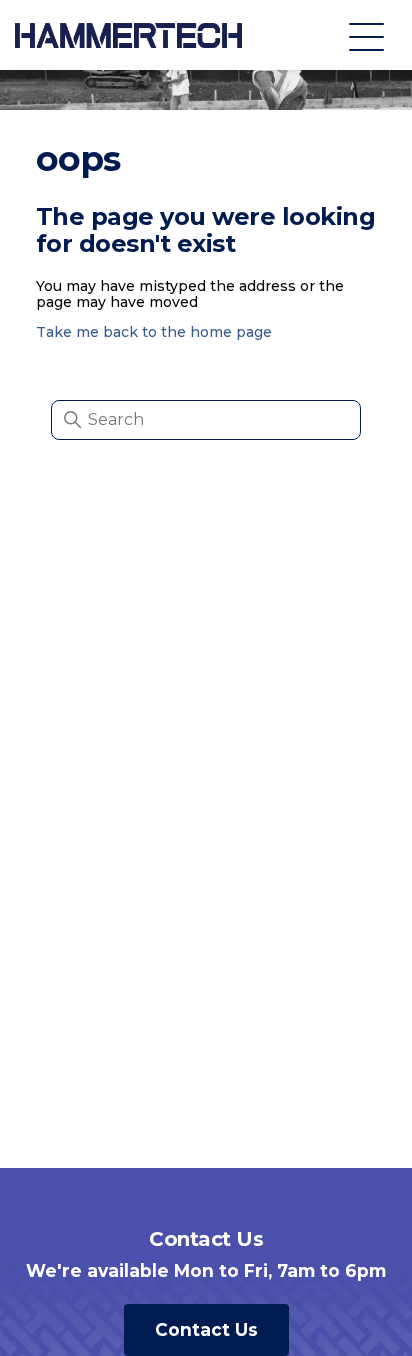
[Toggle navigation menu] (366, 35)
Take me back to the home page (154, 332)
